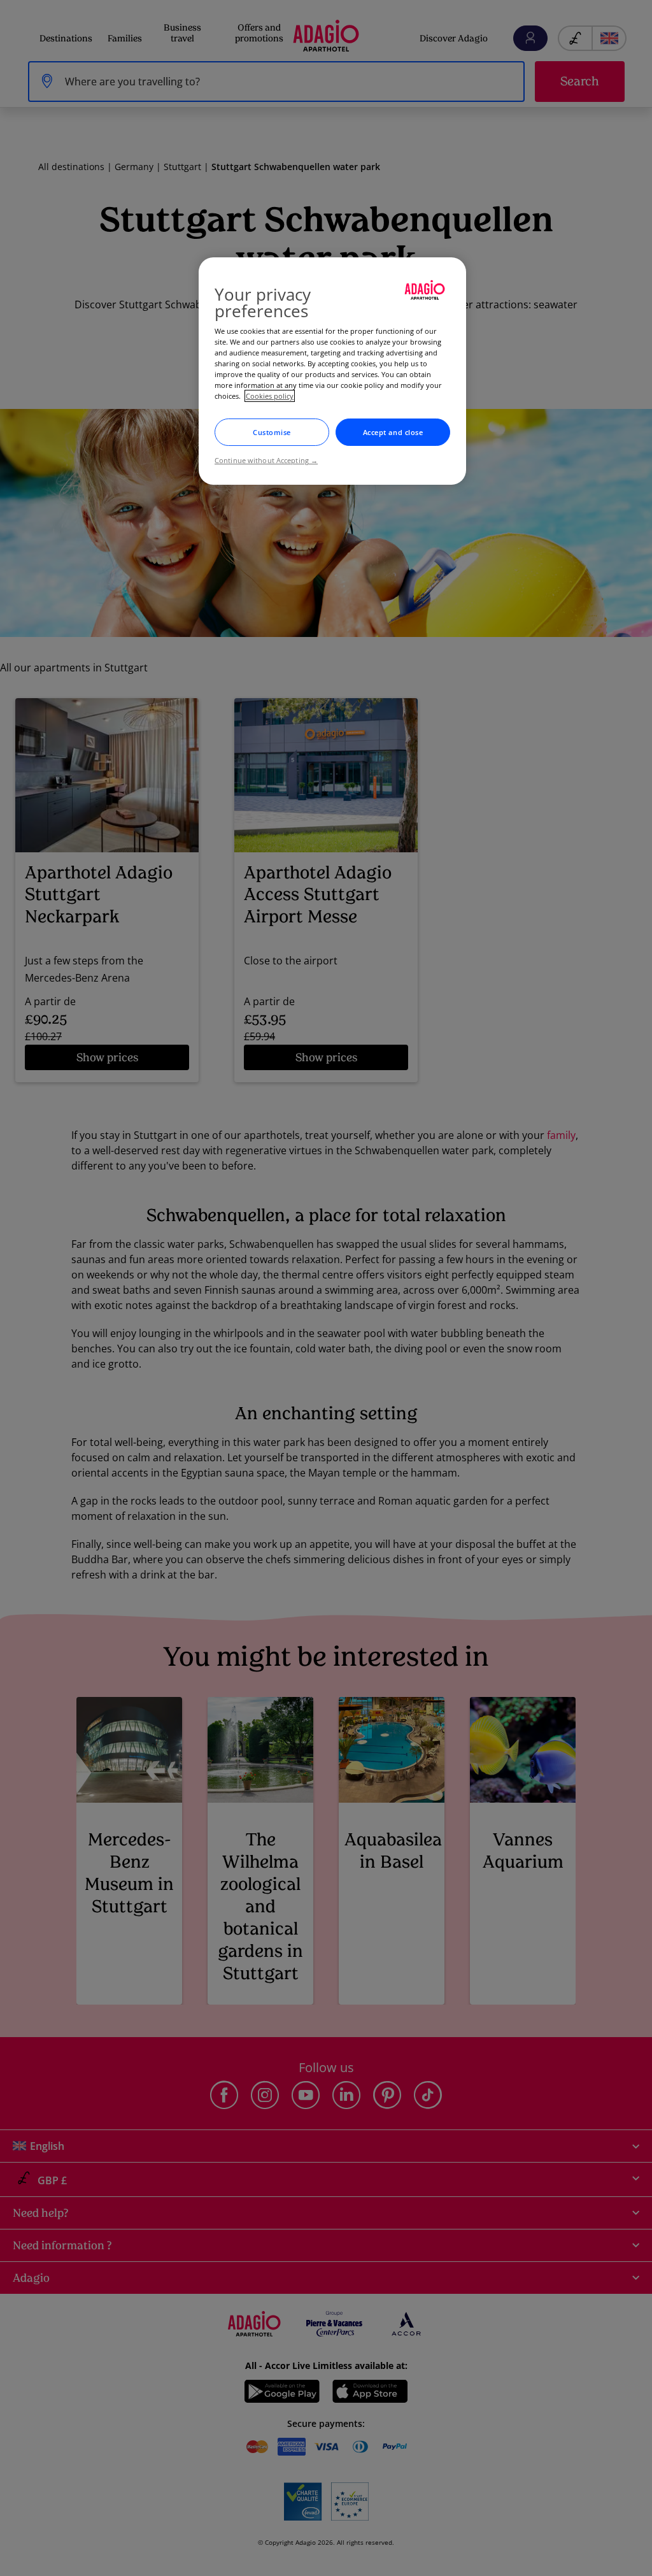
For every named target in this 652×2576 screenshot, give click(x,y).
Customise (272, 432)
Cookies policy (270, 396)
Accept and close (393, 432)
